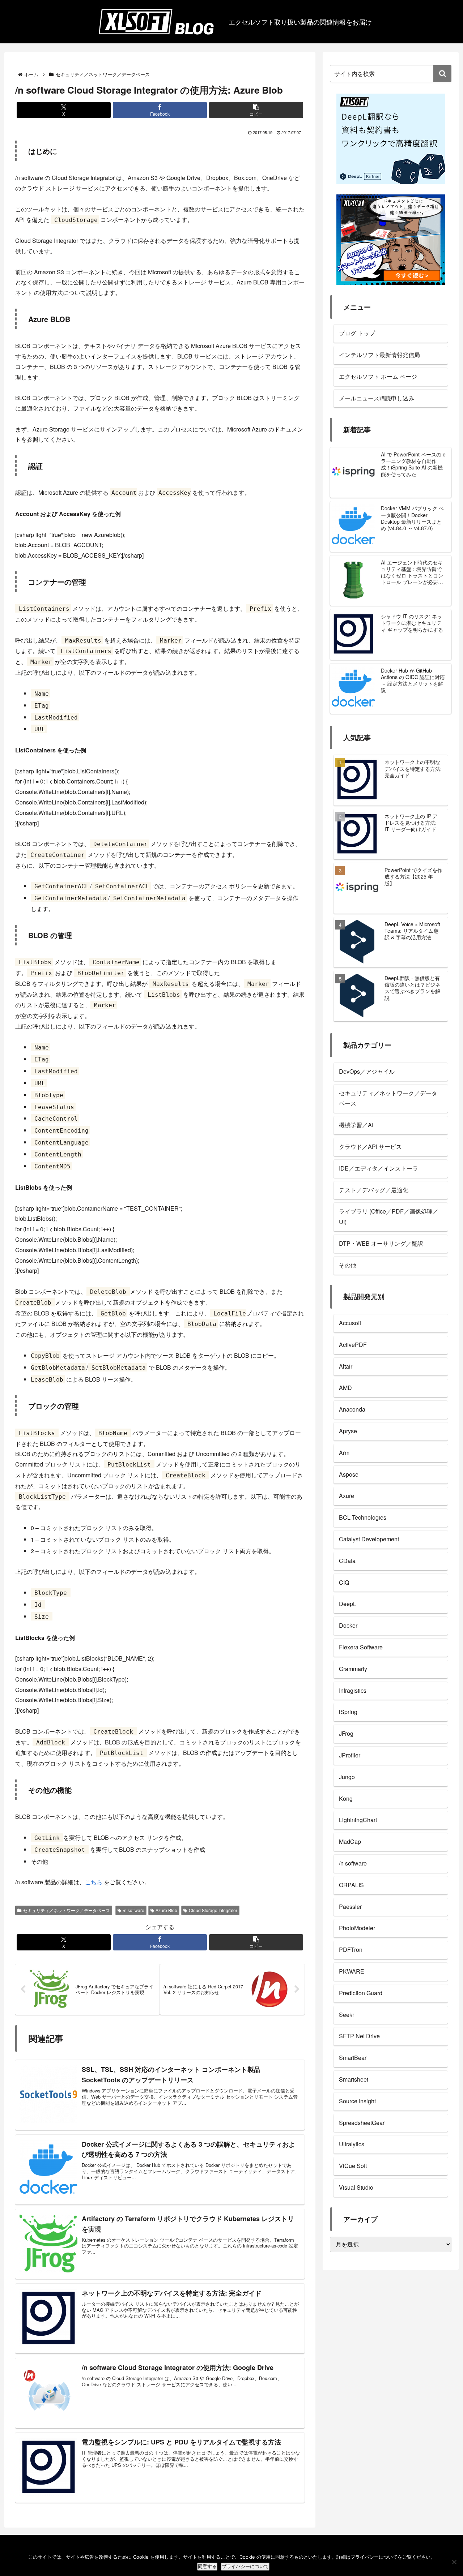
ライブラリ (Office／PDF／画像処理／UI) (389, 1216)
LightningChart (358, 1820)
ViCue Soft (353, 2166)
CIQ (344, 1582)
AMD (345, 1388)
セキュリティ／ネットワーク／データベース (67, 1910)
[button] (256, 110)
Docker (348, 1625)
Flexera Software (361, 1647)
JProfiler (350, 1755)
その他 (348, 1265)
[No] (454, 2562)
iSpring (348, 1712)
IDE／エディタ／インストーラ (379, 1168)
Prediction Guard (361, 1993)
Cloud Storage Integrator (213, 1910)
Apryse (348, 1431)
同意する (207, 2566)
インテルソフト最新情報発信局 (379, 355)
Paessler (350, 1907)
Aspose (349, 1474)
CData (347, 1561)
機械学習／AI (356, 1125)
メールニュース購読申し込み (377, 398)
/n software (134, 1910)
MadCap (350, 1841)
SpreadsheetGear (362, 2123)
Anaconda (352, 1409)
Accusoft (350, 1323)
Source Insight (357, 2101)
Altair (346, 1366)
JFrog (346, 1733)
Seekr (347, 2015)
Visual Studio (356, 2187)
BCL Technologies (363, 1517)
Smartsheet (354, 2079)
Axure (347, 1496)
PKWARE (352, 1971)
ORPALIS (351, 1885)
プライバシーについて (245, 2566)
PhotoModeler (357, 1928)
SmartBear (353, 2058)
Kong (346, 1798)
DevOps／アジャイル (367, 1071)
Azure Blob (166, 1910)
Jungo (347, 1777)
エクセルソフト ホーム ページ (378, 376)
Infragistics (353, 1690)
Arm (344, 1453)
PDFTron (351, 1950)
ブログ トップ (357, 333)
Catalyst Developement (369, 1539)
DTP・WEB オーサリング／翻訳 (381, 1243)
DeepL (348, 1604)
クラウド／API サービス (370, 1147)
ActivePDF (353, 1345)
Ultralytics (352, 2144)
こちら (94, 1882)
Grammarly (353, 1669)
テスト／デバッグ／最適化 (374, 1190)
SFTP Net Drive (359, 2036)
